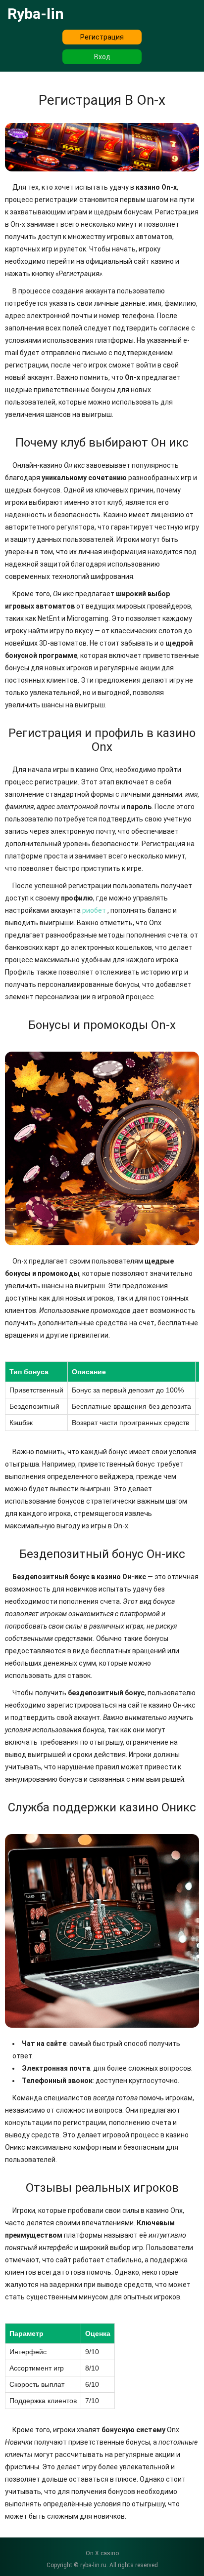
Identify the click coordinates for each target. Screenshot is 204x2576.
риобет (94, 910)
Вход (102, 57)
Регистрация (102, 37)
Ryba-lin (36, 14)
